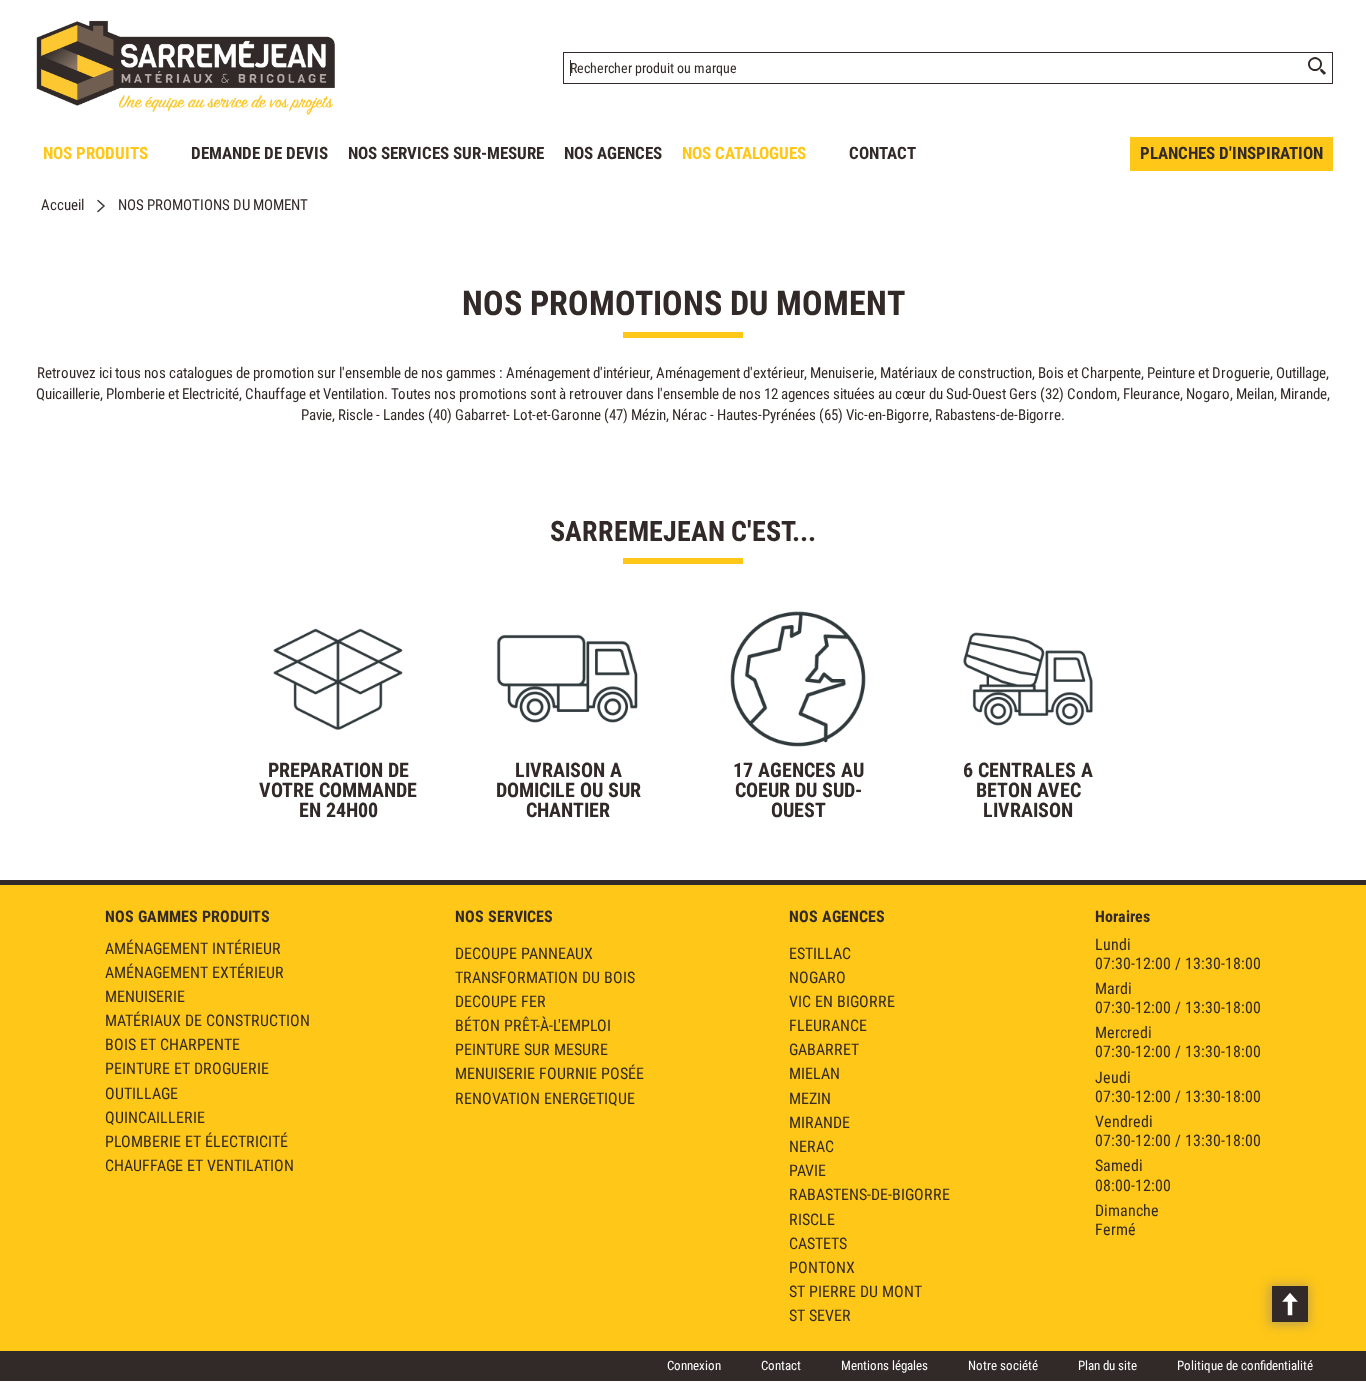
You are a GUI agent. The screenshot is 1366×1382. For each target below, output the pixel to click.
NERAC (811, 1146)
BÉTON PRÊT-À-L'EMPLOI (533, 1025)
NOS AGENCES (613, 153)
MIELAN (814, 1073)
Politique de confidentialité (1245, 1365)
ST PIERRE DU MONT (855, 1291)
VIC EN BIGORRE (842, 1001)
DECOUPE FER (500, 1001)
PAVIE (807, 1170)
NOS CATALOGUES (744, 153)
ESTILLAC (820, 953)
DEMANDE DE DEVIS (259, 153)
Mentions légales (884, 1365)
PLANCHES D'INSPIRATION (1231, 153)
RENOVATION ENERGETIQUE (545, 1098)
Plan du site (1107, 1365)
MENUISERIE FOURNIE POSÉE (549, 1073)
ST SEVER (820, 1315)
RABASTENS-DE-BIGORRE (869, 1194)
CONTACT (882, 153)
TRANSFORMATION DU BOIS (545, 977)
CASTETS (818, 1243)
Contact (781, 1365)
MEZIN (810, 1098)
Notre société (1003, 1365)
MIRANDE (819, 1122)
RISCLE (812, 1219)
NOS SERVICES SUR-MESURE (446, 153)
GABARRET (824, 1049)
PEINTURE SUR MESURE (531, 1049)
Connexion (694, 1365)
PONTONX (822, 1267)
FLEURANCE (828, 1025)
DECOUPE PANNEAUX (524, 953)
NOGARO (817, 977)
